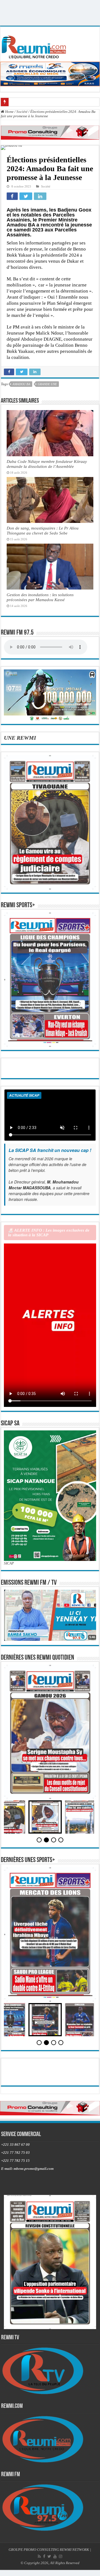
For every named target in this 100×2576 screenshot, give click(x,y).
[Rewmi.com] (35, 45)
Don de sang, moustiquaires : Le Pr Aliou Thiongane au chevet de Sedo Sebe (43, 530)
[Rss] (39, 2556)
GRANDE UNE (47, 384)
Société (22, 112)
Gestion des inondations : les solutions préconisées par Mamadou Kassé (40, 597)
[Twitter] (49, 2556)
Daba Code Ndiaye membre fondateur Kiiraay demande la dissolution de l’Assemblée (47, 464)
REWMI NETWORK (74, 2550)
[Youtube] (55, 2556)
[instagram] (61, 2556)
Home (9, 112)
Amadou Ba (21, 384)
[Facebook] (44, 2556)
